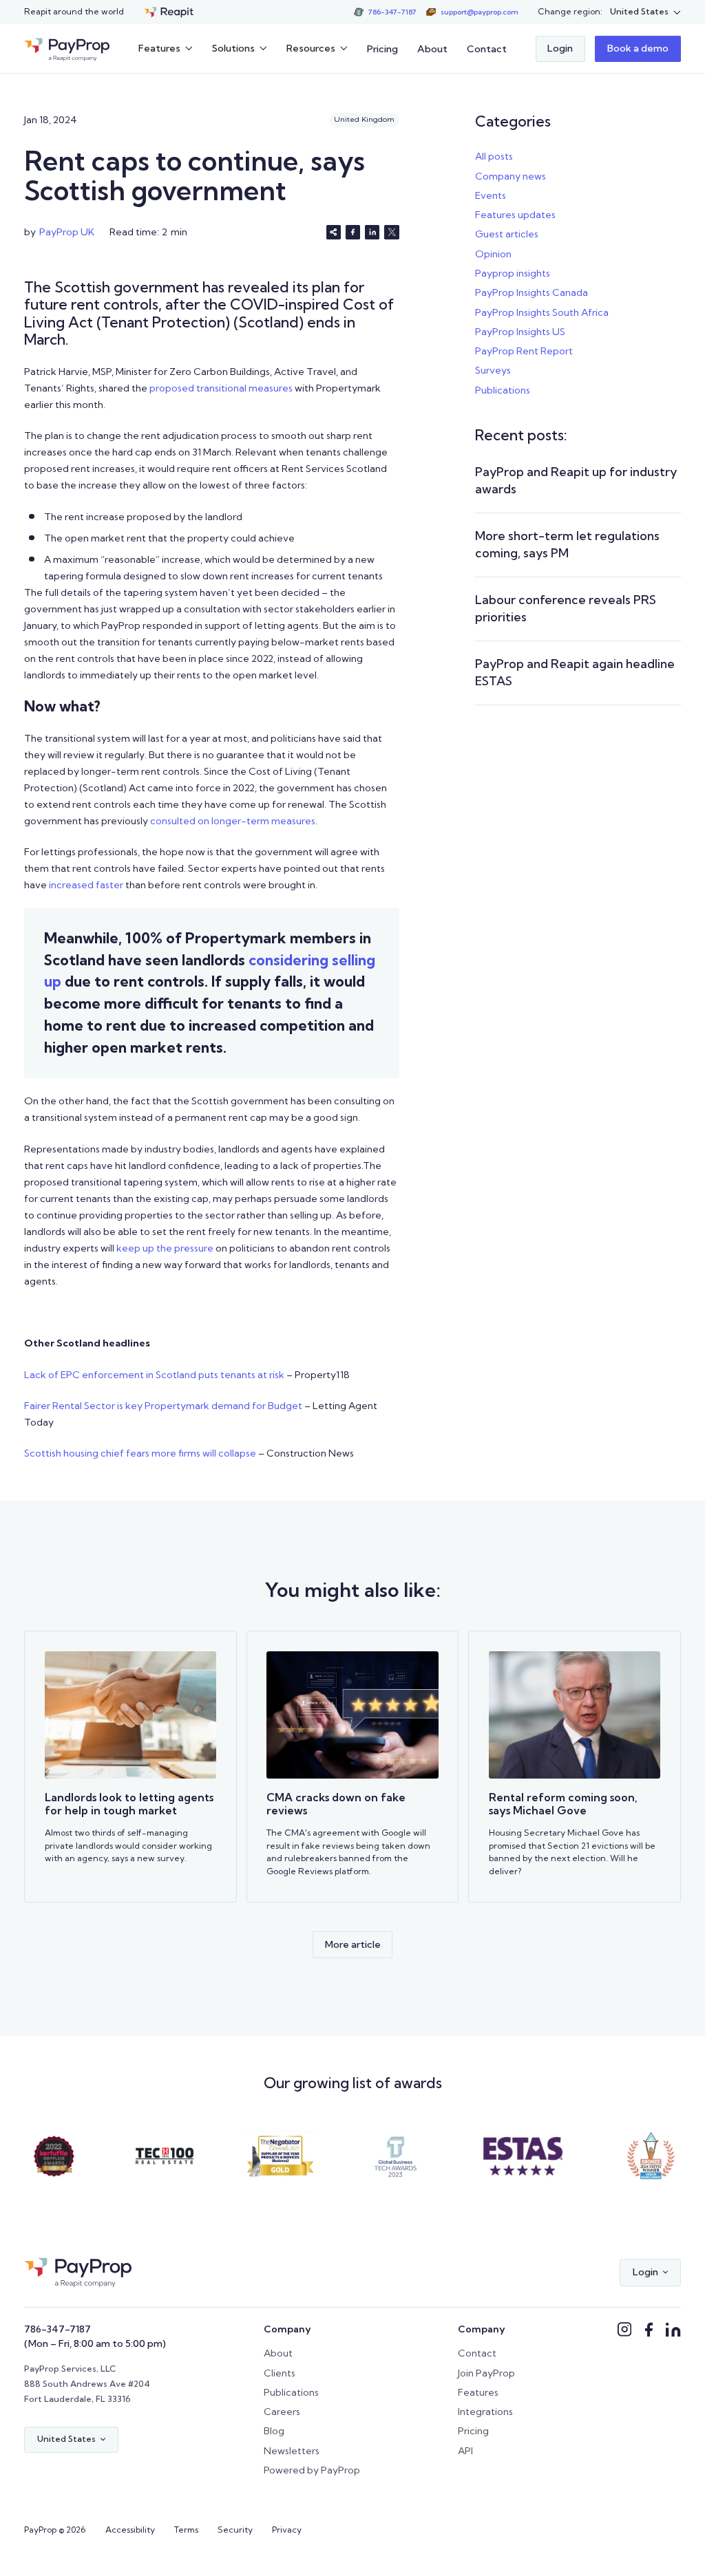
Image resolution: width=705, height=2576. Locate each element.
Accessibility (130, 2530)
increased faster (85, 885)
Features (478, 2392)
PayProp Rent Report (524, 351)
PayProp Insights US (520, 332)
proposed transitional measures (220, 388)
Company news (511, 176)
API (465, 2451)
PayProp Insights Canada (532, 292)
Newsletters (292, 2451)
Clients (280, 2373)
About (432, 49)
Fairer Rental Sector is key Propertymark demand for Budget (163, 1406)
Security (235, 2530)
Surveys (493, 370)
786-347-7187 (57, 2329)
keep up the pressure (164, 1248)
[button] (645, 12)
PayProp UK (67, 232)
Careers (282, 2412)
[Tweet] (391, 232)
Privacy (287, 2530)
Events (491, 195)
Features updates (515, 215)
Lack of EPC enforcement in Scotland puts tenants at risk (154, 1375)
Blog (274, 2431)
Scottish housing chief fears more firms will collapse (140, 1453)
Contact (487, 49)
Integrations (485, 2412)
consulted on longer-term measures (232, 821)
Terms (186, 2530)
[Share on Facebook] (353, 232)
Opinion (493, 254)
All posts (494, 156)
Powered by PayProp (312, 2470)
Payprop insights (513, 273)
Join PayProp (486, 2373)
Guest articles (507, 234)
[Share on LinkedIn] (372, 232)
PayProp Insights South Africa (542, 312)
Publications (503, 390)
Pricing (382, 49)
